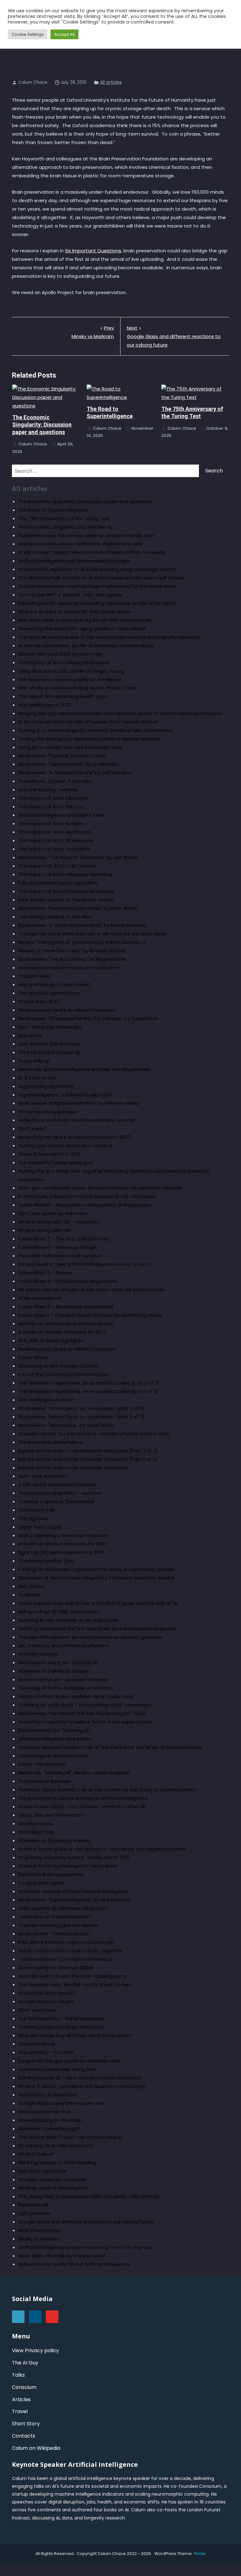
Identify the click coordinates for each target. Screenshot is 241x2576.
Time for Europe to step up (50, 1052)
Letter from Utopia (40, 1527)
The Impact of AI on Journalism (54, 849)
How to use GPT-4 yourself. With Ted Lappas (70, 595)
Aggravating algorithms (46, 1086)
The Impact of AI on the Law (51, 807)
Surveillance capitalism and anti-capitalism (69, 968)
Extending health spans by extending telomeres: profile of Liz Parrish (97, 603)
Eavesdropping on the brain (50, 2120)
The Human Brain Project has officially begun (70, 2137)
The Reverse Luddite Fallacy (50, 1442)
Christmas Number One (46, 1561)
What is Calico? (36, 2154)
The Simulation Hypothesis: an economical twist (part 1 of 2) (88, 1391)
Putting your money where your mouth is (65, 1145)
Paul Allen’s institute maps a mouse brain (66, 1942)
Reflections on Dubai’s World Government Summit (77, 1120)
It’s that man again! (41, 1883)
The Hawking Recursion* (46, 1400)
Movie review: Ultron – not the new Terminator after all (82, 1807)
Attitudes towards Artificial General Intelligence (74, 1891)
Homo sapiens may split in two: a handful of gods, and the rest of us (98, 1603)
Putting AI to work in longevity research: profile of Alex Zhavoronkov (96, 730)
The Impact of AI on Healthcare (55, 832)
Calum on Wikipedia (36, 2448)
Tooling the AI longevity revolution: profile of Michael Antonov (89, 739)
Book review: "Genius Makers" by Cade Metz (69, 764)
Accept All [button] (64, 34)
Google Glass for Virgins (46, 2001)
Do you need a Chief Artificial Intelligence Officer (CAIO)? (85, 1264)
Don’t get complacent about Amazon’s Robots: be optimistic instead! (100, 1188)
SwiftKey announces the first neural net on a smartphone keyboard (97, 1629)
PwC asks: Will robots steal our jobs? (60, 1256)
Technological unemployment (53, 1756)
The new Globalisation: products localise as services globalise (90, 1637)
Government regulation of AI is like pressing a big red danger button (97, 569)
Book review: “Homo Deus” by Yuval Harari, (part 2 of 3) (81, 1417)
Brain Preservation (39, 2230)
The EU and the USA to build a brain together (70, 1951)
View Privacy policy (35, 2350)
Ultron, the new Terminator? (51, 1815)
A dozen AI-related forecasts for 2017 (62, 1332)
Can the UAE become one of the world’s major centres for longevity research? (110, 637)
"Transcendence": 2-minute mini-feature (66, 1959)
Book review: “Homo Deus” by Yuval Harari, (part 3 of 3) (82, 1408)
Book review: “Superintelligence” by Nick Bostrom (75, 1900)
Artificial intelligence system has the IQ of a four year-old (85, 2247)
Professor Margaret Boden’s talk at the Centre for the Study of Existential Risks (110, 1747)
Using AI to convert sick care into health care (70, 747)
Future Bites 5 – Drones (45, 1273)
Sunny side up (34, 1061)
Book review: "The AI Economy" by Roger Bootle (72, 959)
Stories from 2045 (39, 1001)
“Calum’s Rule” (35, 976)
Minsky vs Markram (93, 332)
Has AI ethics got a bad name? (54, 984)
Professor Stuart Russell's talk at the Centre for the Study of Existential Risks (107, 1790)
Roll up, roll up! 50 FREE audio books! (59, 1612)
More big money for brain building (57, 2162)
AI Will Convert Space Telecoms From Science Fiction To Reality (92, 552)
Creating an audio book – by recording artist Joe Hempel (85, 1705)
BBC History (32, 1586)
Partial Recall (33, 2205)
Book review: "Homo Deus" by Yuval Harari (66, 1425)
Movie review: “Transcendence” (54, 1934)
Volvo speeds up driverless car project (63, 1908)
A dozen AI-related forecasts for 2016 (62, 1544)
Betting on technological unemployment (66, 1323)
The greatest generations (49, 993)
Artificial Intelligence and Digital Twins (62, 815)
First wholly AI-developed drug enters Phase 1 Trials (77, 688)
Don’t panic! (32, 1129)
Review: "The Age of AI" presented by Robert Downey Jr (82, 942)
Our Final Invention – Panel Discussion (61, 2018)
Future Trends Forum (42, 1764)
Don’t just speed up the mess (53, 1213)
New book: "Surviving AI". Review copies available (74, 1773)
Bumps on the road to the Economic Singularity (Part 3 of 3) (88, 1451)
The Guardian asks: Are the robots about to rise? (75, 1984)
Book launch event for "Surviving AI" (59, 1662)
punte (200, 2554)
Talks (18, 2375)
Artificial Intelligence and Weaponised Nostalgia (74, 561)
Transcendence (37, 2044)
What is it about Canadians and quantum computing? (82, 2086)
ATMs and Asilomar (40, 1298)
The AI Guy (25, 2363)
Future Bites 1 (33, 1357)
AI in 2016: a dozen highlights (51, 1340)
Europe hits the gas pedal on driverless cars (69, 2061)
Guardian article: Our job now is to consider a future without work (94, 1434)
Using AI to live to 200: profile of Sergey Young (71, 671)
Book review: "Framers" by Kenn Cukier (62, 756)
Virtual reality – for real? (46, 2052)
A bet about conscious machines (57, 1484)
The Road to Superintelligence (54, 510)
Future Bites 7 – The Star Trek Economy (64, 1239)
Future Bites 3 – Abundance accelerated (66, 1307)
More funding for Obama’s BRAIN (56, 1968)
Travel (20, 2411)
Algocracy (30, 1035)
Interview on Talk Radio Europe (53, 1671)
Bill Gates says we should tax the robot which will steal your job (91, 1290)
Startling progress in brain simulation (61, 2027)
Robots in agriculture (42, 2171)
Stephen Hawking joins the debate (59, 1925)
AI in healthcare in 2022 (45, 705)
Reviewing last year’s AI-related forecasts (67, 1010)
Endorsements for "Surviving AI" (54, 1730)
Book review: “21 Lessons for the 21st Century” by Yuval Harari (88, 1018)
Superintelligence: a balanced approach (65, 1095)
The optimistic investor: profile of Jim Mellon (69, 679)
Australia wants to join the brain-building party (72, 1976)
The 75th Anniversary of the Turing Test (64, 518)
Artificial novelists (38, 1654)
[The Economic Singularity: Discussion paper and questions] (46, 397)
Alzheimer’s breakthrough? (49, 2129)
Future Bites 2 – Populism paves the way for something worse (90, 1315)
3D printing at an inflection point (56, 2146)
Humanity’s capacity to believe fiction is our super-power (85, 1722)
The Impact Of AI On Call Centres (57, 866)
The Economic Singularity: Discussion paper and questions (42, 425)
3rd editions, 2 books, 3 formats (55, 781)
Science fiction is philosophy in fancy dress (68, 1866)
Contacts (24, 2436)
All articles (111, 82)
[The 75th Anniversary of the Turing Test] (195, 393)
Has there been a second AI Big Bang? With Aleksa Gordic (85, 620)
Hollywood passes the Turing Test (58, 2069)
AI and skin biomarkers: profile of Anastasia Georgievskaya (86, 645)
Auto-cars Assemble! (43, 1476)
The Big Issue (33, 1518)
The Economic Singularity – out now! (60, 1493)
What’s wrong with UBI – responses (59, 1222)
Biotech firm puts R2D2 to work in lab (60, 654)
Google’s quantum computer (52, 2179)
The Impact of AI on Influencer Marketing (65, 874)
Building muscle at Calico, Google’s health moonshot (80, 2078)
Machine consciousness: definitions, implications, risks (80, 544)
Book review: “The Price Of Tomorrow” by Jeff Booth (78, 857)
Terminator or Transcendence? (54, 1917)
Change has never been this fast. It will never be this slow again (92, 934)
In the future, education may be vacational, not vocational (87, 1196)
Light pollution (34, 2213)
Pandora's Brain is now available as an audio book (76, 1696)
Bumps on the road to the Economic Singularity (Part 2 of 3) (88, 1459)
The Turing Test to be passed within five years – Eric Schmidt (89, 2196)
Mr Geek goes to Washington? (54, 2188)
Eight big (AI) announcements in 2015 (61, 1552)
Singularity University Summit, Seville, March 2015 (74, 1857)
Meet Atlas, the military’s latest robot (62, 2256)
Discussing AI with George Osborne (59, 1366)
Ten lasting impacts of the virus (55, 917)
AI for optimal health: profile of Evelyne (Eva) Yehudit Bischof (88, 722)
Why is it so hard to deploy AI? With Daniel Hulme (75, 612)
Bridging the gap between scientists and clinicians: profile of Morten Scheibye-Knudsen (120, 713)
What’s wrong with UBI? (45, 1230)
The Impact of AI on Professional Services (66, 891)
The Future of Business (44, 1781)
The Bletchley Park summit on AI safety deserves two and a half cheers (101, 578)
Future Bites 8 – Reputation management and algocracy (85, 1205)
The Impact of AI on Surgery (51, 823)
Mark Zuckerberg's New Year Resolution (64, 1535)
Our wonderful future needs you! (56, 1162)
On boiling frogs (36, 1832)
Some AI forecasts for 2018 (49, 1154)
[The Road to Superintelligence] (120, 393)
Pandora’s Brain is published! (51, 1874)
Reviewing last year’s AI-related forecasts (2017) (75, 1137)
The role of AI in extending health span (63, 696)
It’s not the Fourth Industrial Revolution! (64, 1374)
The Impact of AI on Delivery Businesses (64, 662)
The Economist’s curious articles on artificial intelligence (83, 1798)
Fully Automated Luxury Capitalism (58, 883)
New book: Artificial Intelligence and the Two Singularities (84, 1069)
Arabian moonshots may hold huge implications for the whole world (97, 586)
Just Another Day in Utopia (49, 1044)
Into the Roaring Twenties (48, 790)
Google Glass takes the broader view (62, 2103)
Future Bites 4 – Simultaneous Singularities (68, 1281)
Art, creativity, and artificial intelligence (63, 1646)
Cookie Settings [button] (28, 34)
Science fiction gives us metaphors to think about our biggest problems (102, 1849)
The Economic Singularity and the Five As (65, 527)
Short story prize (37, 2010)
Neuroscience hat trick (44, 2112)
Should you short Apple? (46, 1993)
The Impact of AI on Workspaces (56, 840)
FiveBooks (29, 1595)
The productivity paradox (48, 1112)
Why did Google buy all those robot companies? (75, 2035)
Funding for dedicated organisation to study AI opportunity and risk (96, 1569)
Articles (21, 2399)
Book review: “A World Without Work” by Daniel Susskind (82, 925)
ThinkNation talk (37, 1510)
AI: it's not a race (37, 1078)
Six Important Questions (93, 251)
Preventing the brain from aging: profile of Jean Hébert (82, 629)
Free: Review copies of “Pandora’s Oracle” (67, 900)
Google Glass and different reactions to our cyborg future (174, 336)
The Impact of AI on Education (53, 798)
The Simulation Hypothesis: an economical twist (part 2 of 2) (89, 1383)
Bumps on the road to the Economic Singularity (73, 1468)
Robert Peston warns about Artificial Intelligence (75, 2264)
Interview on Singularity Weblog (55, 1840)
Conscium (24, 2387)
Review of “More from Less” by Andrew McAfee (72, 951)
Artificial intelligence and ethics (55, 1739)
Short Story (26, 2424)
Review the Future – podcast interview (63, 1679)
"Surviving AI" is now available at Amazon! (66, 1688)
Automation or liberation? (48, 2095)
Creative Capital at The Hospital (56, 1501)
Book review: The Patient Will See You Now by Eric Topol (82, 1713)
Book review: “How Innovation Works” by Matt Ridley (78, 908)
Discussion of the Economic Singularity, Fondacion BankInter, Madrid (96, 1578)
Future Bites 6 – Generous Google (58, 1247)
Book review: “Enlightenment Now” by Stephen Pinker (79, 1103)
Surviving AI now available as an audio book (68, 1620)
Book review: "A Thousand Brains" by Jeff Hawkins (75, 773)
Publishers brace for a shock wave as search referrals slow (86, 535)
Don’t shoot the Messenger (50, 1027)
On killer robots (35, 1823)
